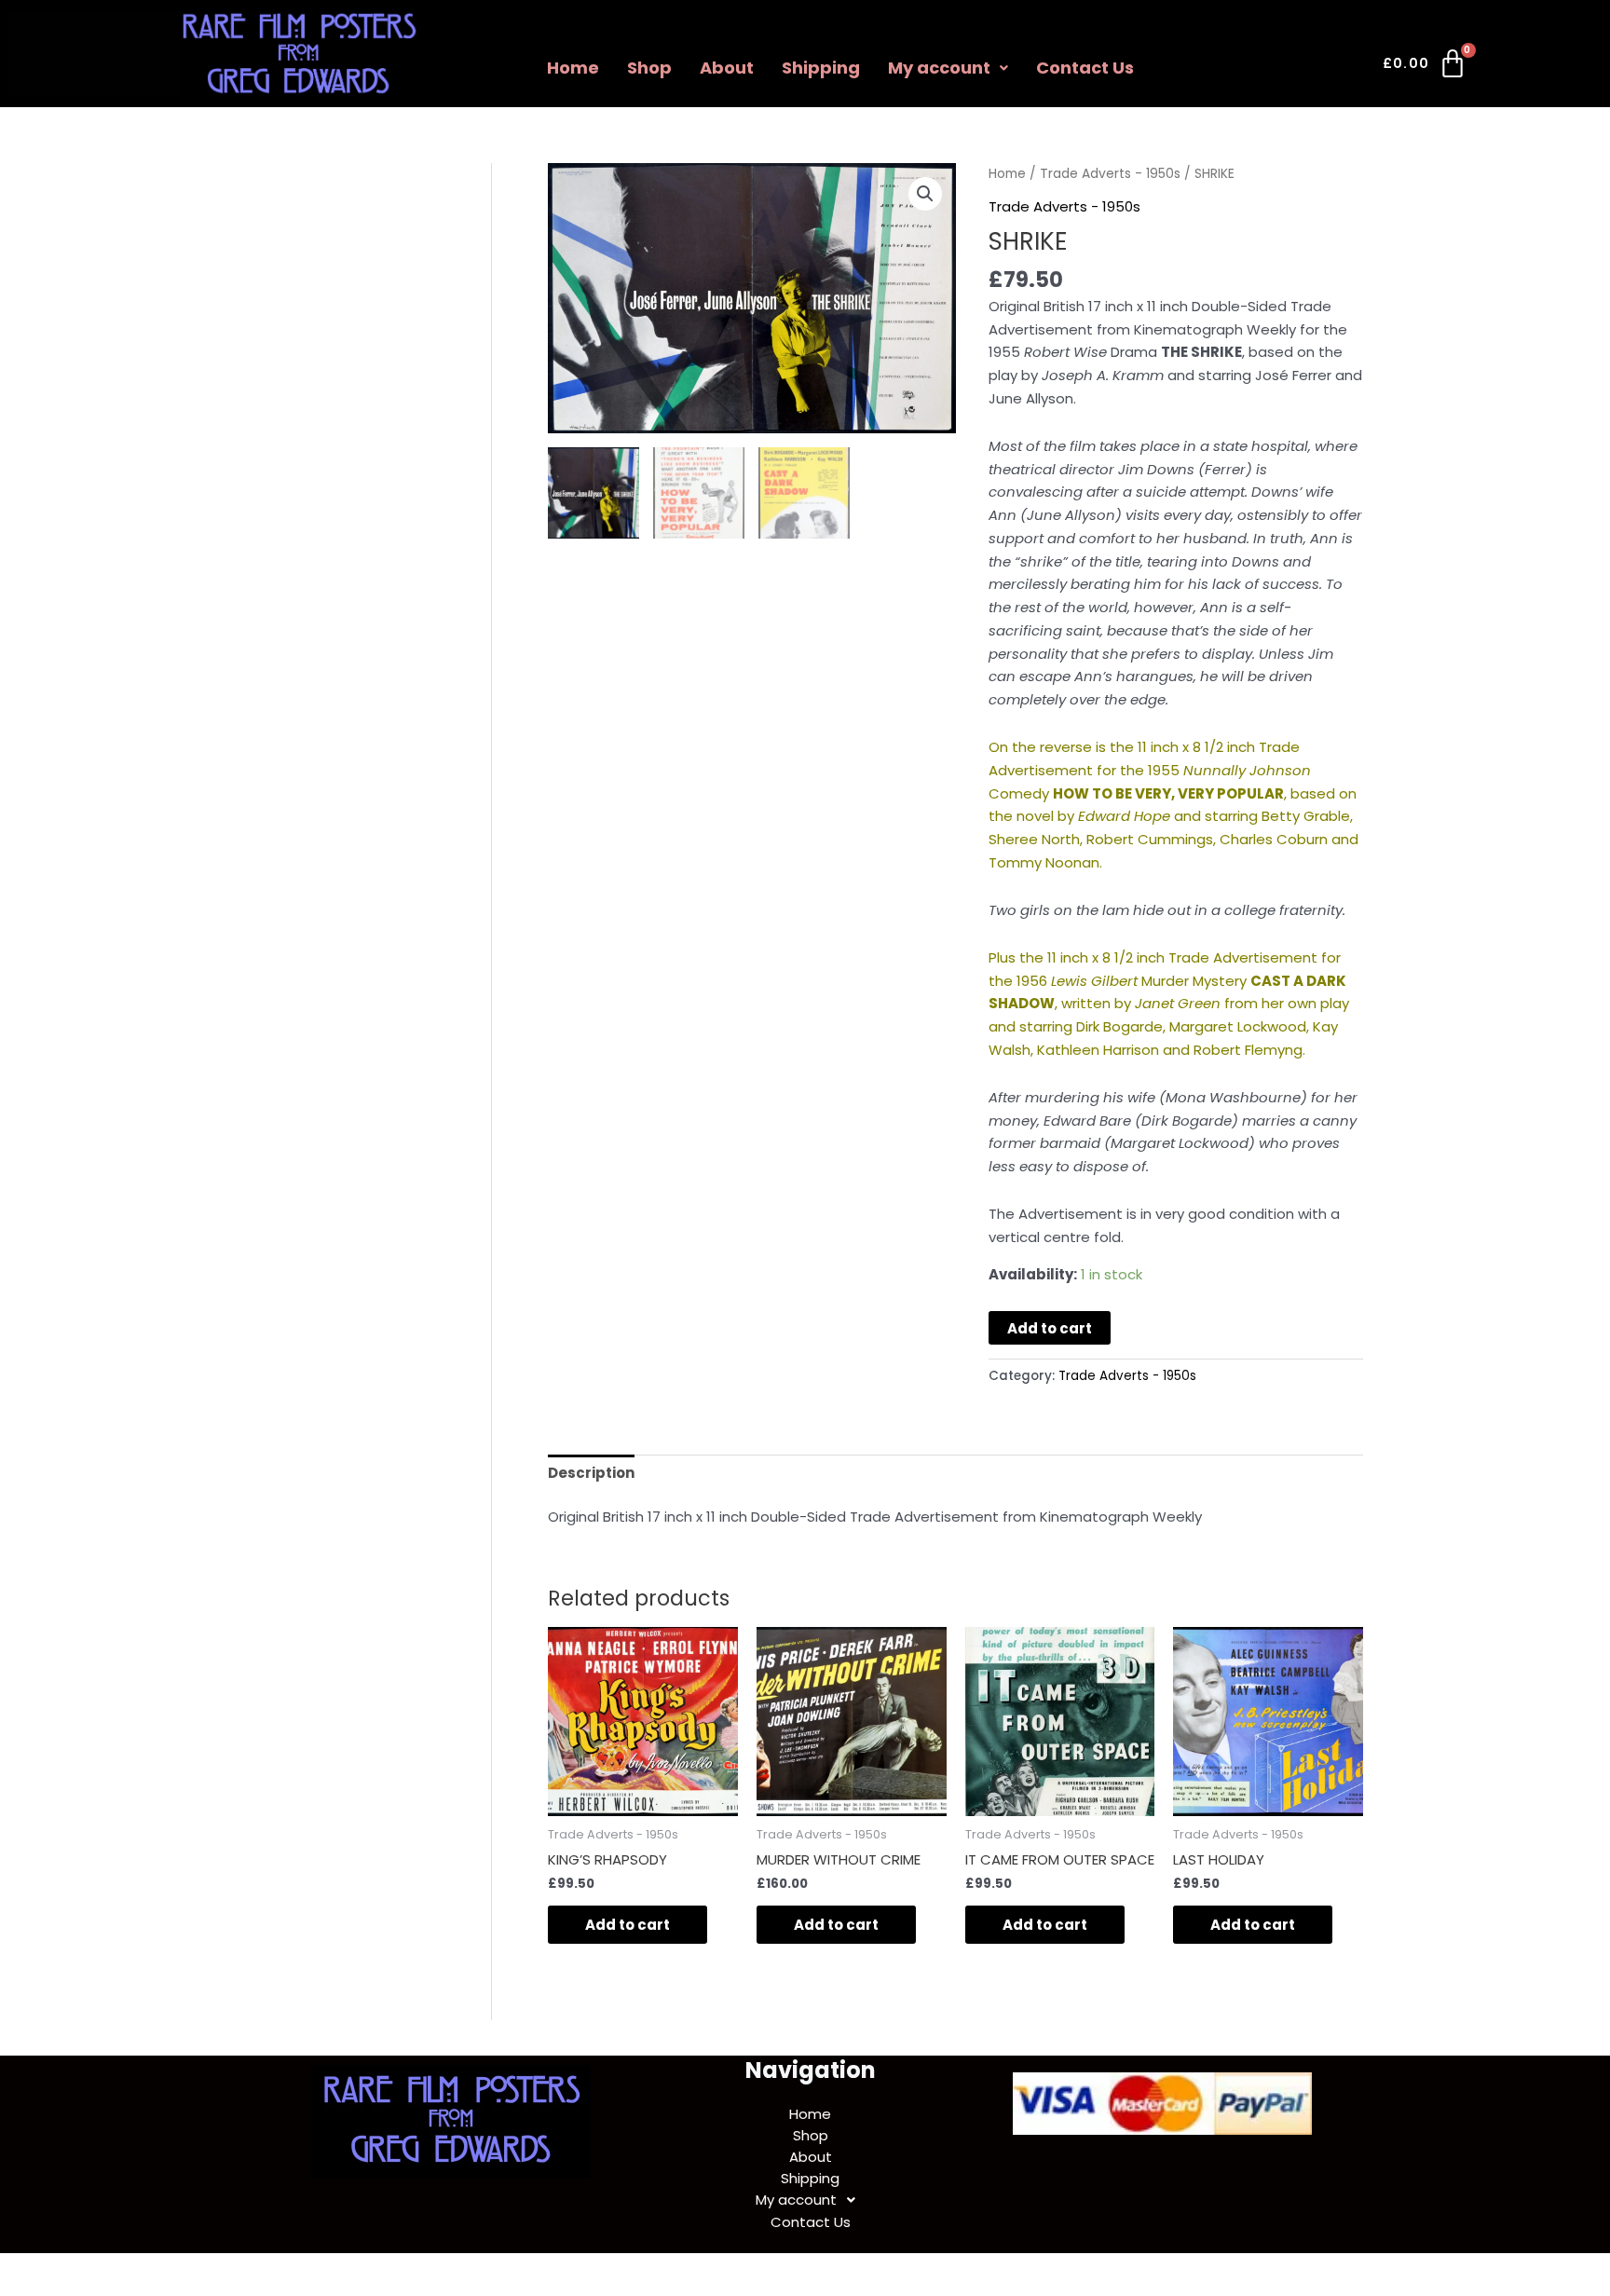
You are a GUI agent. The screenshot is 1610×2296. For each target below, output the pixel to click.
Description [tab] (591, 1473)
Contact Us (1085, 68)
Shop (649, 68)
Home (573, 68)
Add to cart (1050, 1328)
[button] (948, 68)
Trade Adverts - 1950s (1110, 174)
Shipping (821, 68)
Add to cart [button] (628, 1925)
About (727, 68)
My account (939, 68)
